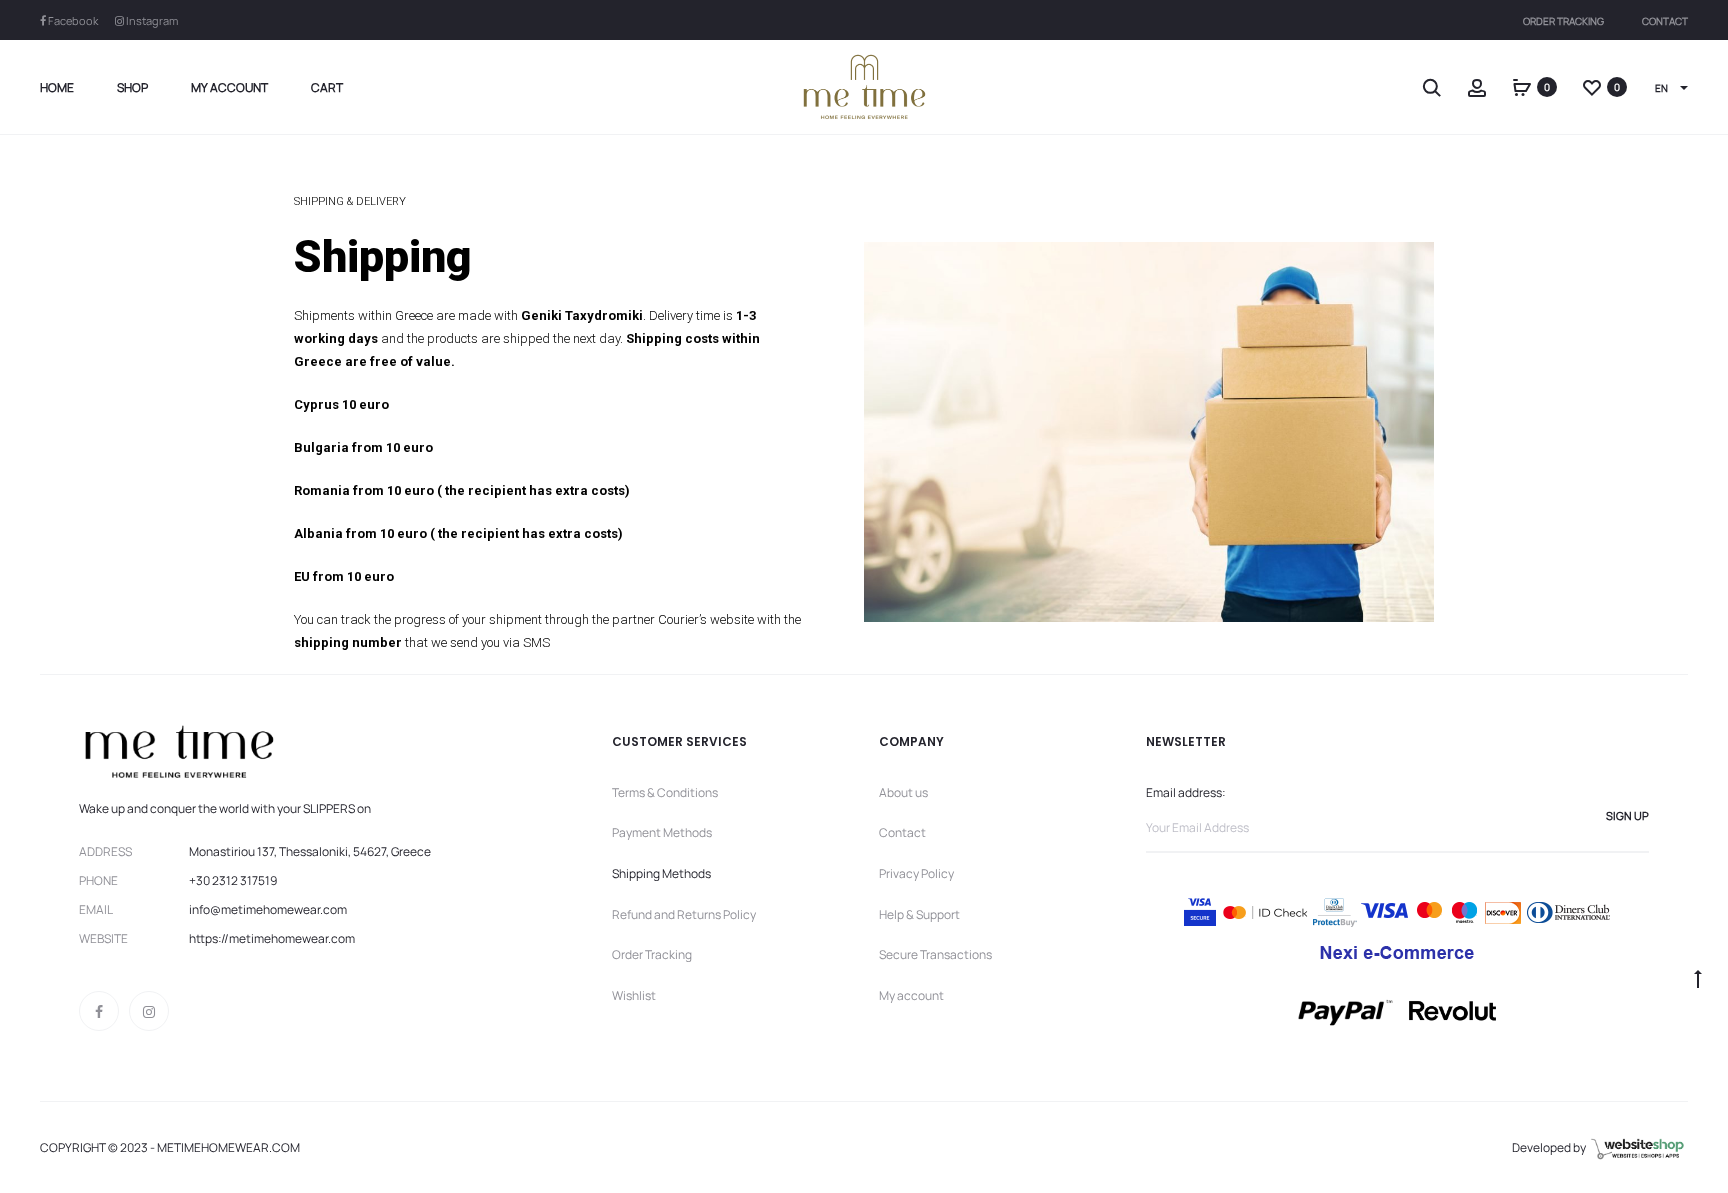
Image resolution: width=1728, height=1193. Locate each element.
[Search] (1432, 86)
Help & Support (919, 914)
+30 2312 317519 (233, 880)
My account (229, 87)
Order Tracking (1563, 21)
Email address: (1186, 792)
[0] (1522, 86)
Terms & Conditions (665, 792)
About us (903, 792)
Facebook (72, 20)
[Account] (1477, 86)
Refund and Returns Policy (684, 914)
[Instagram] (149, 1011)
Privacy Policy (916, 873)
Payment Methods (662, 832)
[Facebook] (99, 1011)
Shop (132, 87)
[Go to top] (1698, 978)
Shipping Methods (661, 873)
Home (57, 87)
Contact (1665, 21)
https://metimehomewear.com (272, 938)
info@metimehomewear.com (268, 909)
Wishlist (634, 995)
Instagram (151, 20)
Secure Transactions (935, 954)
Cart (327, 87)
